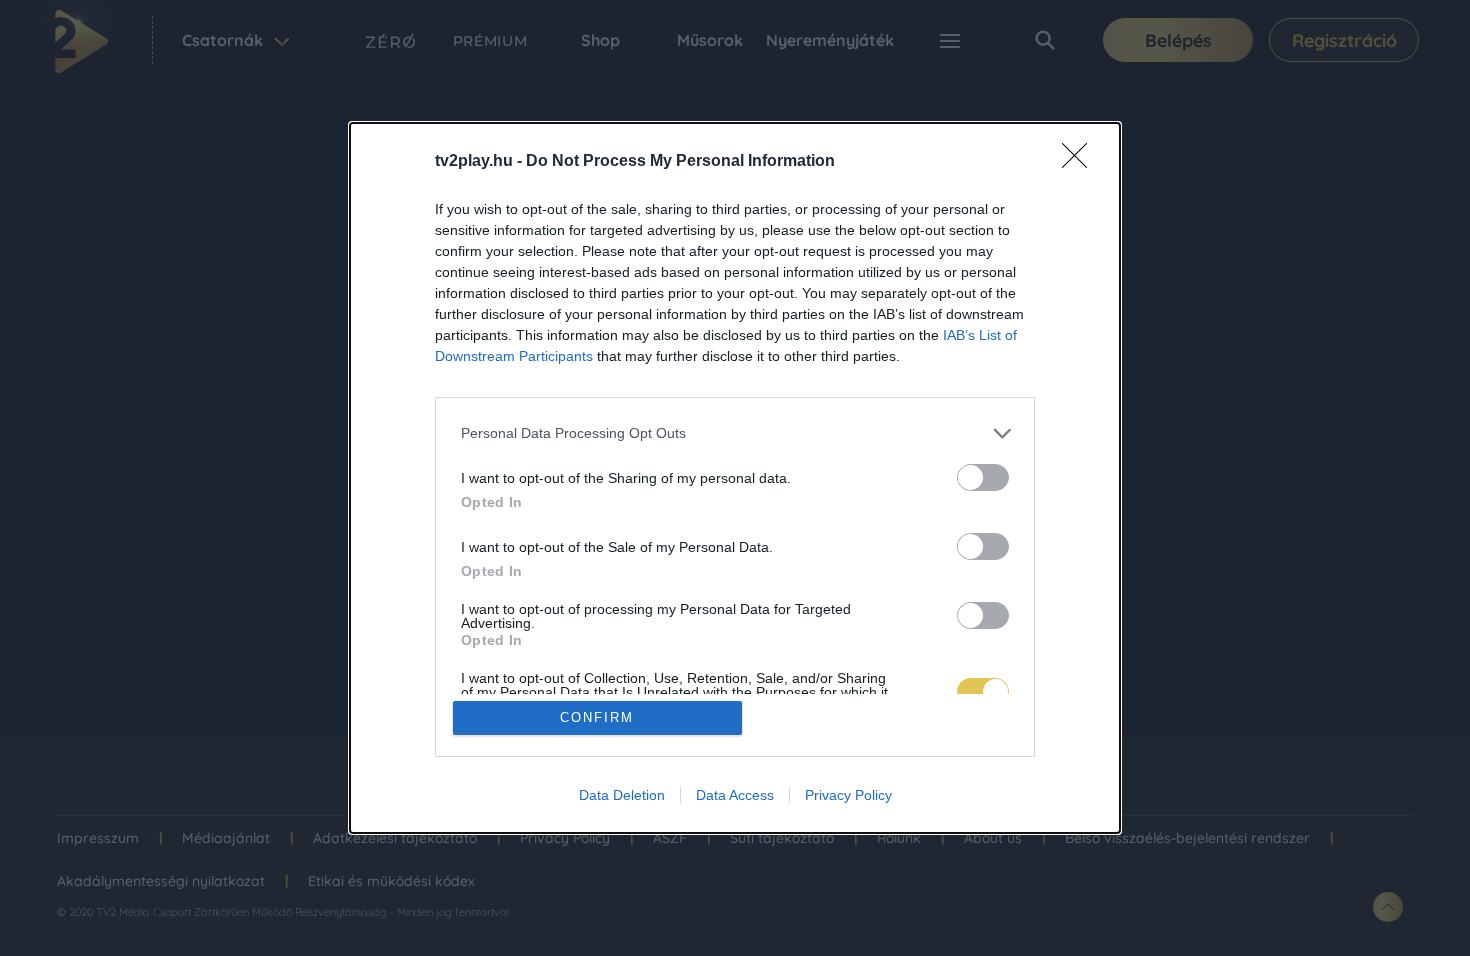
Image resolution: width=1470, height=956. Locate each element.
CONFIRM (597, 717)
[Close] (1081, 162)
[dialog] (735, 478)
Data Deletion (622, 795)
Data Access (735, 795)
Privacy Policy (848, 795)
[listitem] (735, 433)
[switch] (983, 477)
